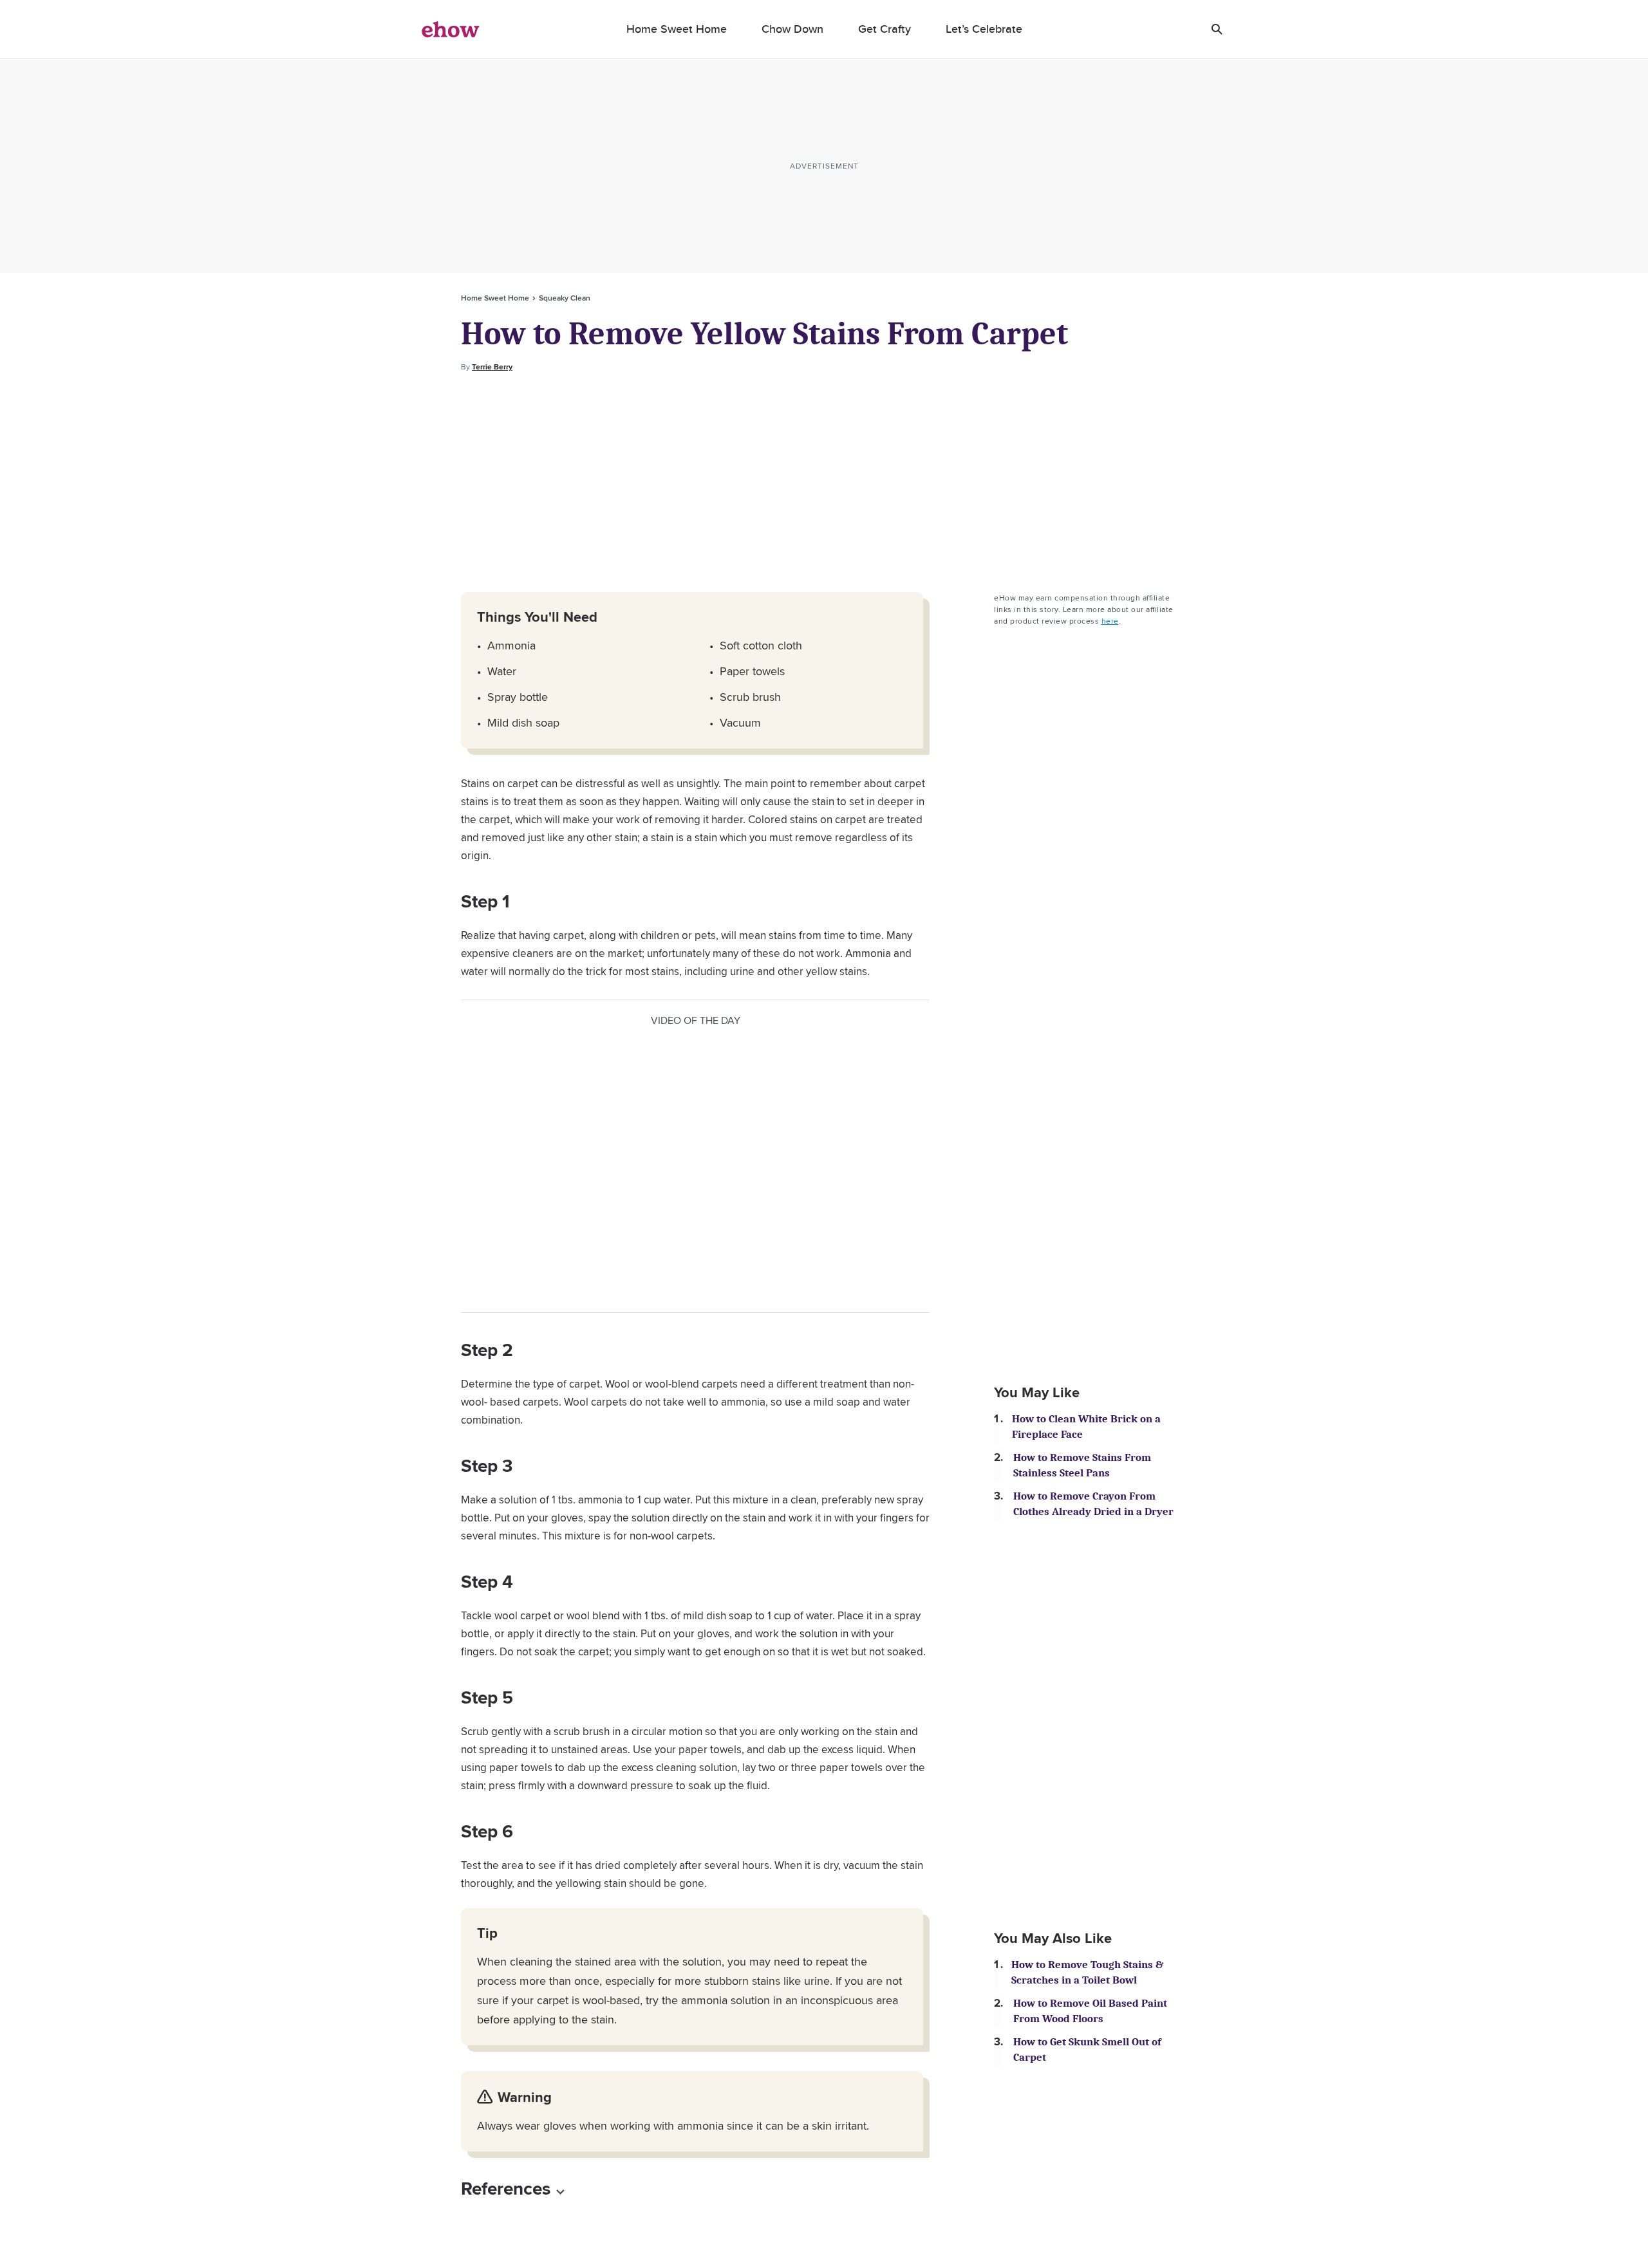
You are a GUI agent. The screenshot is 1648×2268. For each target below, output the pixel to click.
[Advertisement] (824, 483)
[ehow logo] (451, 29)
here (1110, 621)
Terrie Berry (492, 367)
